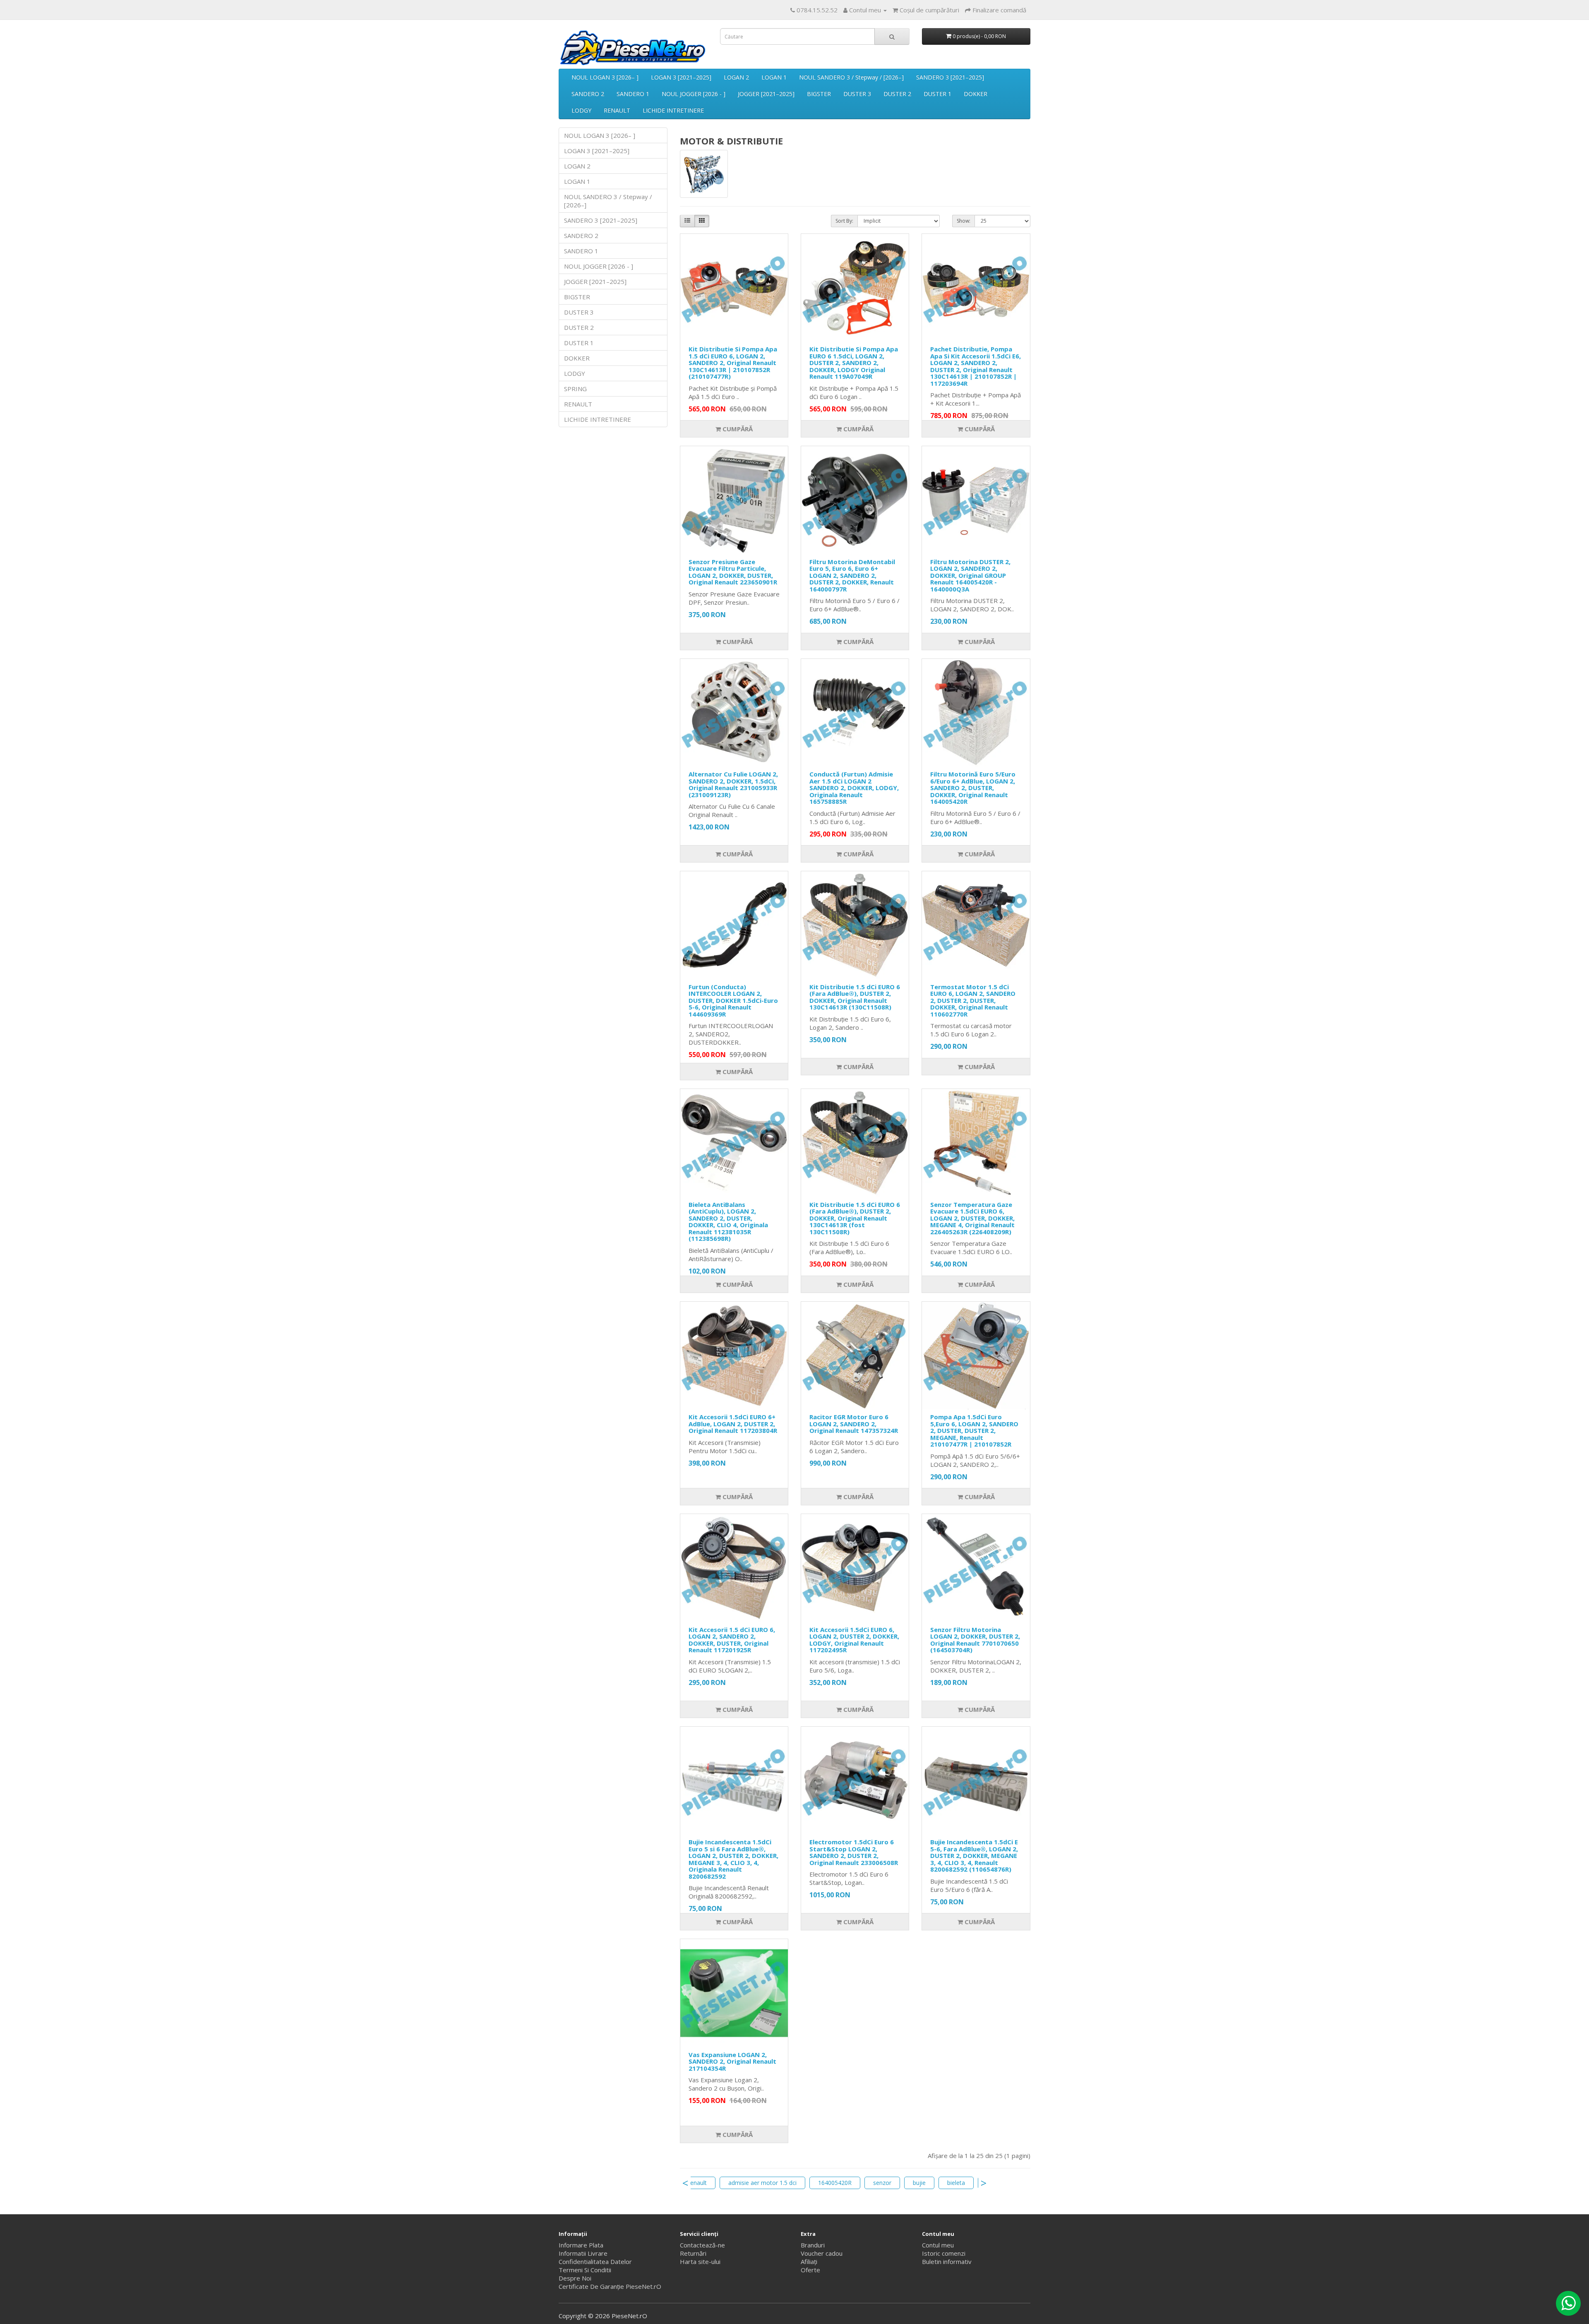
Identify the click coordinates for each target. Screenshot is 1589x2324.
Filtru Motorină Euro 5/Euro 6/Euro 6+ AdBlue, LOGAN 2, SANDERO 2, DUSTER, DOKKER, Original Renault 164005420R (973, 788)
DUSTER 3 (857, 94)
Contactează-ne (702, 2245)
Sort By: (844, 221)
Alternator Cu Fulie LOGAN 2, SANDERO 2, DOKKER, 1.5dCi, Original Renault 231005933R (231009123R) (733, 784)
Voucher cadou (822, 2253)
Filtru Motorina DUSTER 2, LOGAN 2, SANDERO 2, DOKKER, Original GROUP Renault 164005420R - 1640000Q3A (970, 575)
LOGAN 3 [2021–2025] (681, 77)
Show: (964, 221)
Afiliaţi (809, 2262)
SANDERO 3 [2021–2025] (950, 77)
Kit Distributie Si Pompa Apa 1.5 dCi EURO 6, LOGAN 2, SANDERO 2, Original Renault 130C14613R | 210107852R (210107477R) (733, 363)
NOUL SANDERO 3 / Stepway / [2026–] (851, 77)
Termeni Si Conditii (585, 2270)
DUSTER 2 (897, 94)
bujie (919, 2183)
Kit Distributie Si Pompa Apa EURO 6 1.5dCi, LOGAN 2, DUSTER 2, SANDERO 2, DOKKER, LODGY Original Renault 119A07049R (854, 363)
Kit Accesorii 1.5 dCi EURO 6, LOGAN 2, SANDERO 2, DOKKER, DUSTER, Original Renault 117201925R (732, 1640)
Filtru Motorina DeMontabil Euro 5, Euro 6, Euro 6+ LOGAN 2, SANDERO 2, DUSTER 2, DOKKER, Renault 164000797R (852, 575)
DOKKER (976, 94)
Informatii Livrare (583, 2253)
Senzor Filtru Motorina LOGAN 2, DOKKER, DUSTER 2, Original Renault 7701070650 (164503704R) (975, 1640)
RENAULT (617, 110)
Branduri (813, 2245)
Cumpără (737, 429)
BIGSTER (819, 94)
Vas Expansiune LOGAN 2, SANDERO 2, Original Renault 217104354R (732, 2061)
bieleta (956, 2183)
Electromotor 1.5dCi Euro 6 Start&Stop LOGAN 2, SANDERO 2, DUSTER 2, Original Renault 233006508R (854, 1852)
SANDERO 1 (633, 94)
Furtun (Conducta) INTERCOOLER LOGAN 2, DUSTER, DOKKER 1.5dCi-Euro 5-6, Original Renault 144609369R (733, 1000)
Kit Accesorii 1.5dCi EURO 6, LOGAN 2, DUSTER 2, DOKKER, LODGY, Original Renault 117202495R (854, 1640)
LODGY (581, 110)
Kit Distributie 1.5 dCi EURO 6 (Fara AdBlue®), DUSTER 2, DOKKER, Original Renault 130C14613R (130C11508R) (855, 997)
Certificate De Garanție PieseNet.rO (610, 2286)
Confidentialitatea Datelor (595, 2262)
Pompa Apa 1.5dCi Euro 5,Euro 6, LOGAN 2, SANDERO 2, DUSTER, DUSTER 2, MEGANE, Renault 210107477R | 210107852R (974, 1430)
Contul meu (938, 2245)
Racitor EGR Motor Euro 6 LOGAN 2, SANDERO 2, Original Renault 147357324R (854, 1424)
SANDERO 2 (588, 94)
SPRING (575, 389)
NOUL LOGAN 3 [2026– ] (605, 77)
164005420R (835, 2183)
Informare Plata (581, 2245)
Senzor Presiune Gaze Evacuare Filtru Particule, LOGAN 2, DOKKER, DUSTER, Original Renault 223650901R (733, 572)
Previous (685, 2183)
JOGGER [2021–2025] (766, 94)
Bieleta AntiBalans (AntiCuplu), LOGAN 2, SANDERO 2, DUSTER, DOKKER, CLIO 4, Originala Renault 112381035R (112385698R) (728, 1222)
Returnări (693, 2253)
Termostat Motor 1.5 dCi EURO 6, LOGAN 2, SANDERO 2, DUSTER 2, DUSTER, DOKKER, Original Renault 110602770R (973, 1000)
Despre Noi (575, 2278)
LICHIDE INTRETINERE (673, 110)
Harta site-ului (700, 2262)
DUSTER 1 (937, 94)
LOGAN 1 (774, 77)
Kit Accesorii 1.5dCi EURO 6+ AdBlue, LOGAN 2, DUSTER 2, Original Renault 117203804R (733, 1424)
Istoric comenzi (944, 2253)
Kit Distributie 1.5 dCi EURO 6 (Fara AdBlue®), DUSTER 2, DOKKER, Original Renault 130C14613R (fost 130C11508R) (855, 1218)
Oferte (810, 2270)
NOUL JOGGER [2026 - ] (694, 94)
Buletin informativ (947, 2262)
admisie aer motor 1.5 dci (762, 2183)
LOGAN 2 (736, 77)
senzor (882, 2183)
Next (984, 2183)
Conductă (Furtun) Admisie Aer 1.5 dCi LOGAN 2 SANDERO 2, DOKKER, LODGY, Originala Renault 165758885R (854, 788)
